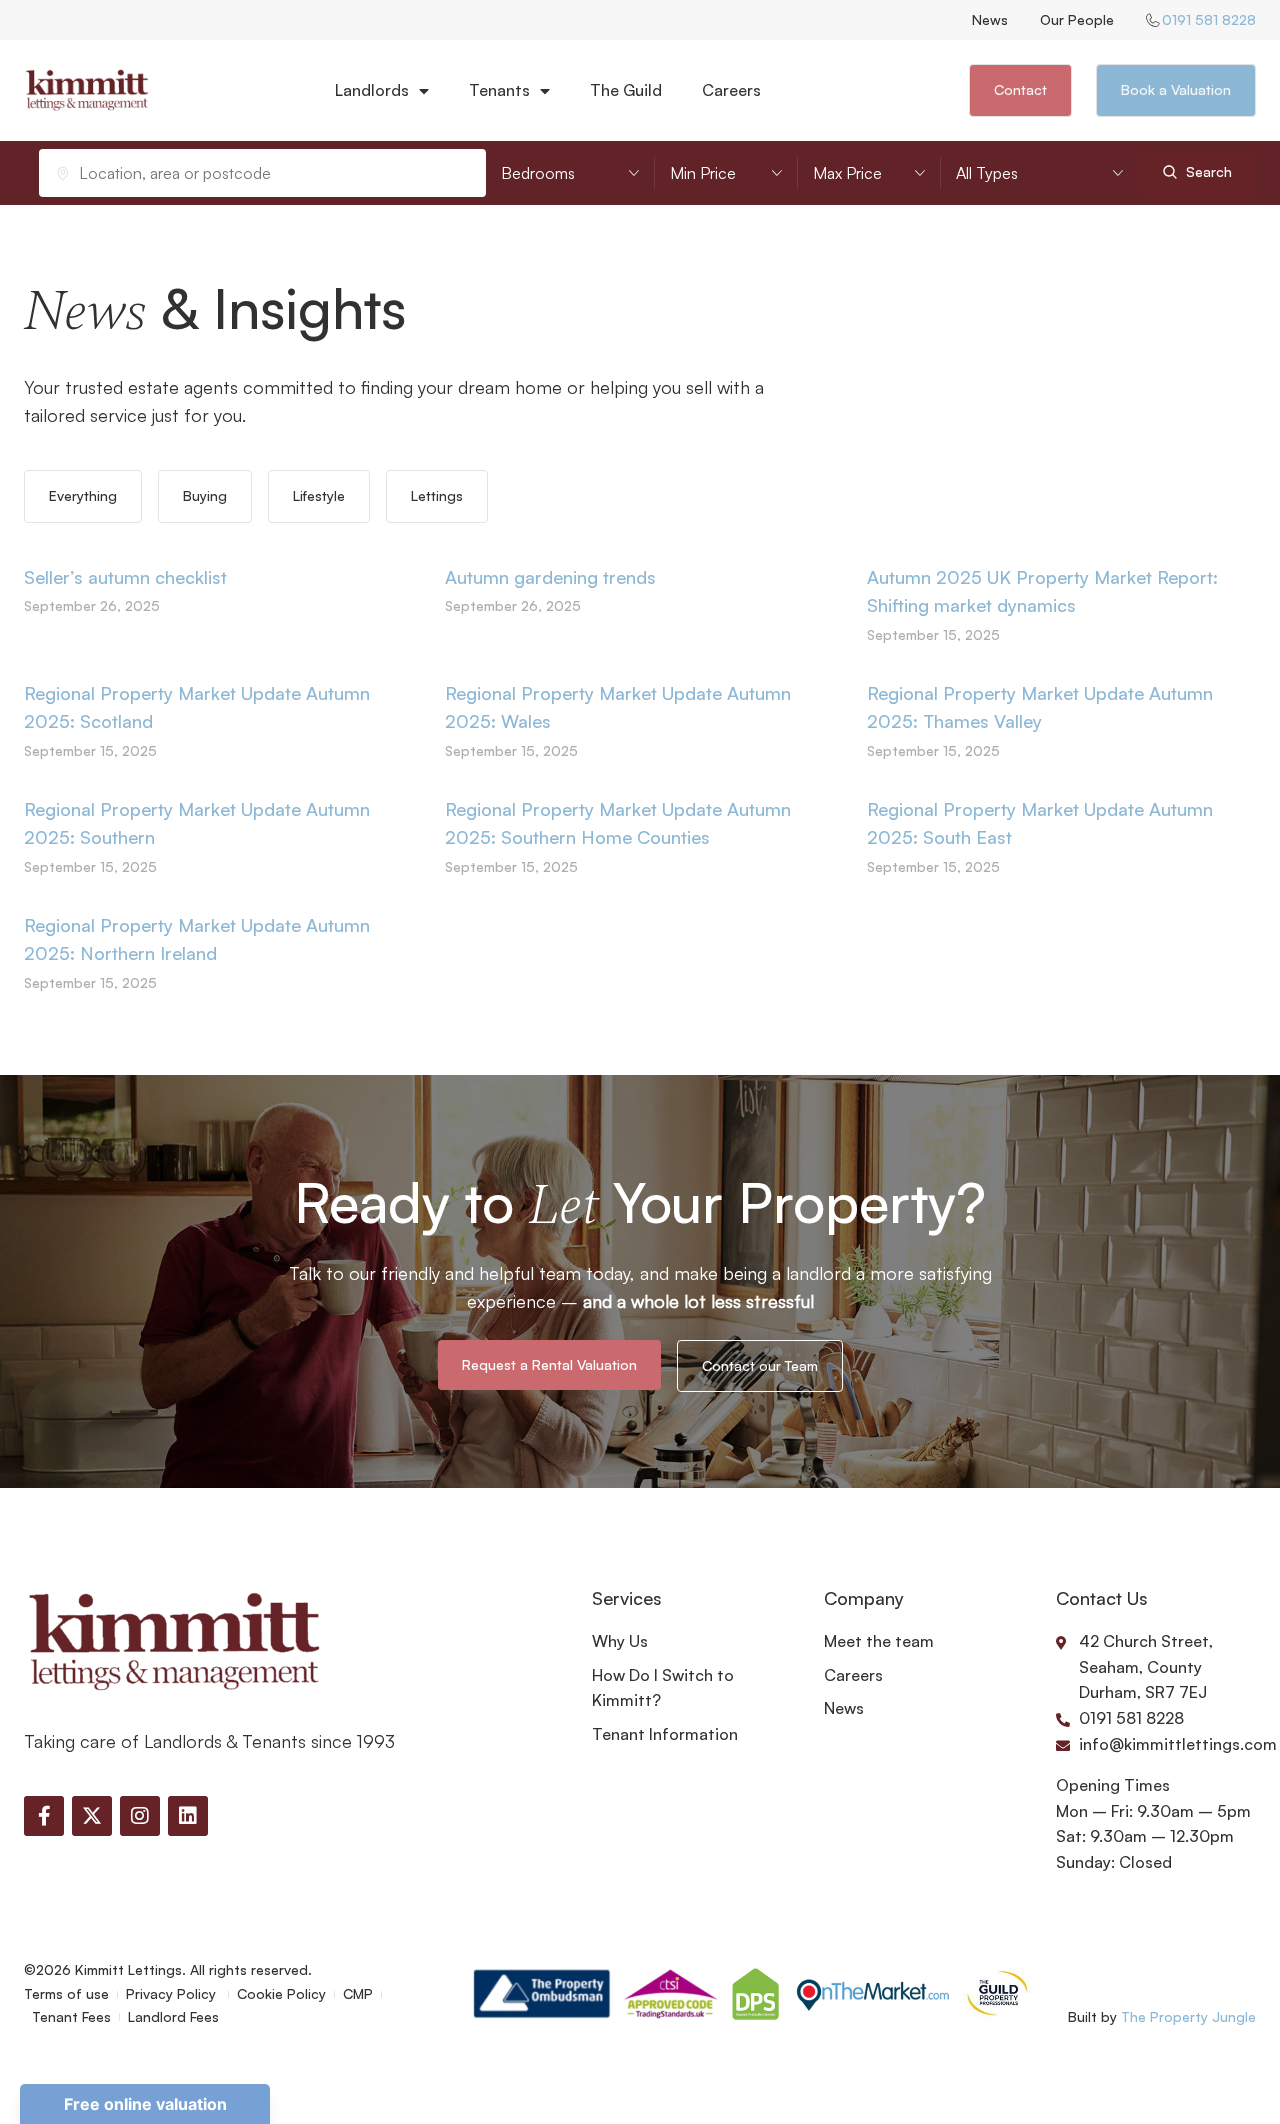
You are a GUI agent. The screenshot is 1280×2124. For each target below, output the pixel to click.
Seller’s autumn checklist (125, 577)
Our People (1077, 19)
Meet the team (879, 1641)
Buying (205, 495)
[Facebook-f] (44, 1816)
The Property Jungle (1188, 2016)
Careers (731, 90)
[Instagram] (140, 1816)
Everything (83, 495)
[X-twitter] (92, 1816)
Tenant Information (665, 1734)
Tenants (499, 90)
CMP (358, 1993)
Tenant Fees (71, 2016)
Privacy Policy (173, 1993)
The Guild (626, 90)
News (990, 19)
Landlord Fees (173, 2016)
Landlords (372, 90)
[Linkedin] (188, 1816)
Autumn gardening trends (550, 577)
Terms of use (66, 1993)
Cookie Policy (281, 1993)
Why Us (620, 1641)
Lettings (437, 495)
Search (1207, 171)
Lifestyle (319, 495)
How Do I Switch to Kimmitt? (663, 1688)
